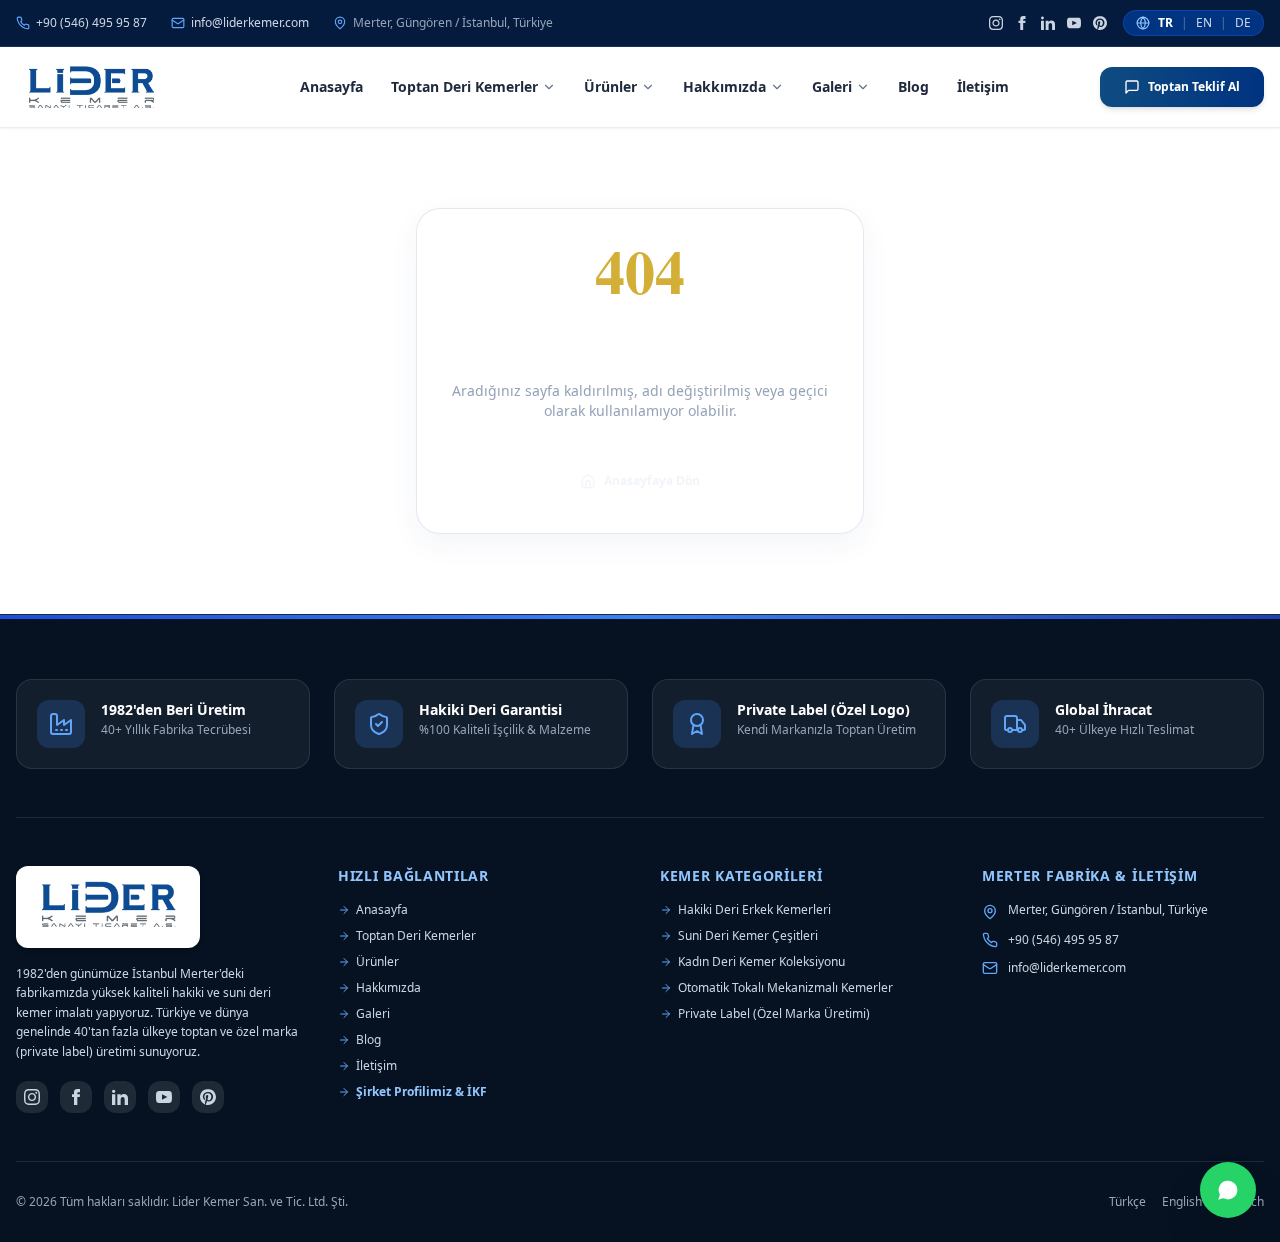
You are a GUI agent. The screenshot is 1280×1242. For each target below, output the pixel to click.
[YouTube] (1074, 23)
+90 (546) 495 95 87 (1063, 940)
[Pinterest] (1100, 23)
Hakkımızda (724, 86)
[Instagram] (996, 23)
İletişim (983, 86)
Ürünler (610, 86)
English (1182, 1202)
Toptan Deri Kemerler (464, 86)
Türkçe (1127, 1202)
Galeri (832, 86)
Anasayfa (331, 86)
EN (1204, 23)
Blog (913, 86)
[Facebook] (1022, 23)
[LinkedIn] (1048, 23)
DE (1243, 23)
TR (1165, 23)
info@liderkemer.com (1067, 968)
